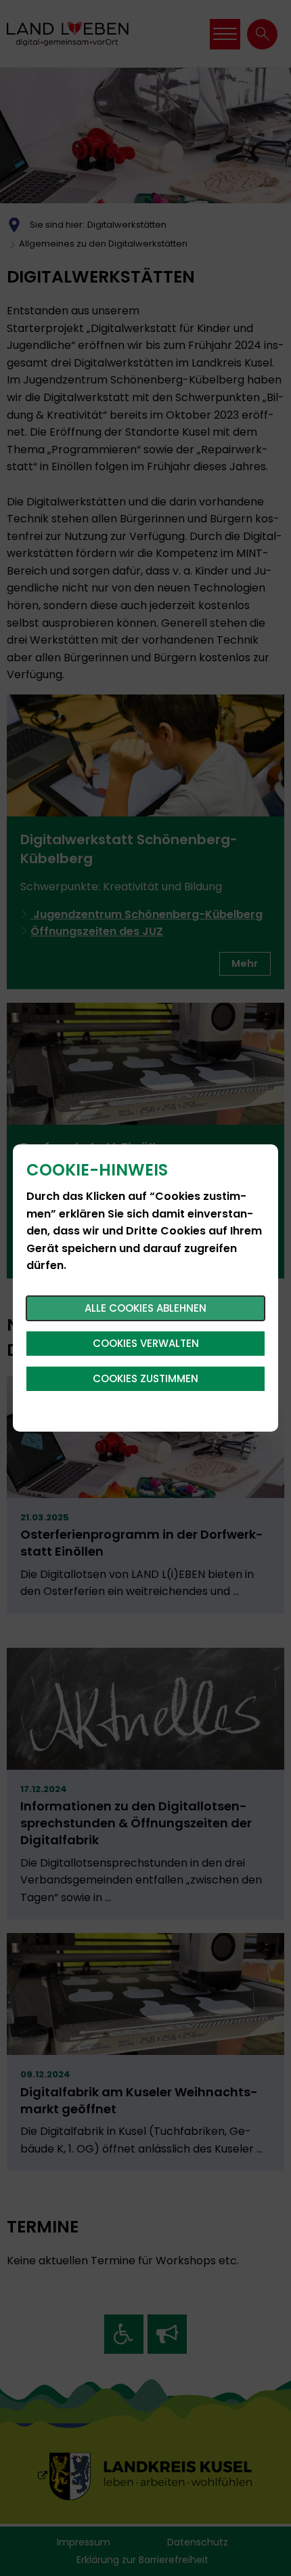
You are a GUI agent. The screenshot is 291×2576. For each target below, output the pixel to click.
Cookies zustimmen (145, 1378)
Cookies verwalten (146, 1343)
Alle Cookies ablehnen (145, 1308)
